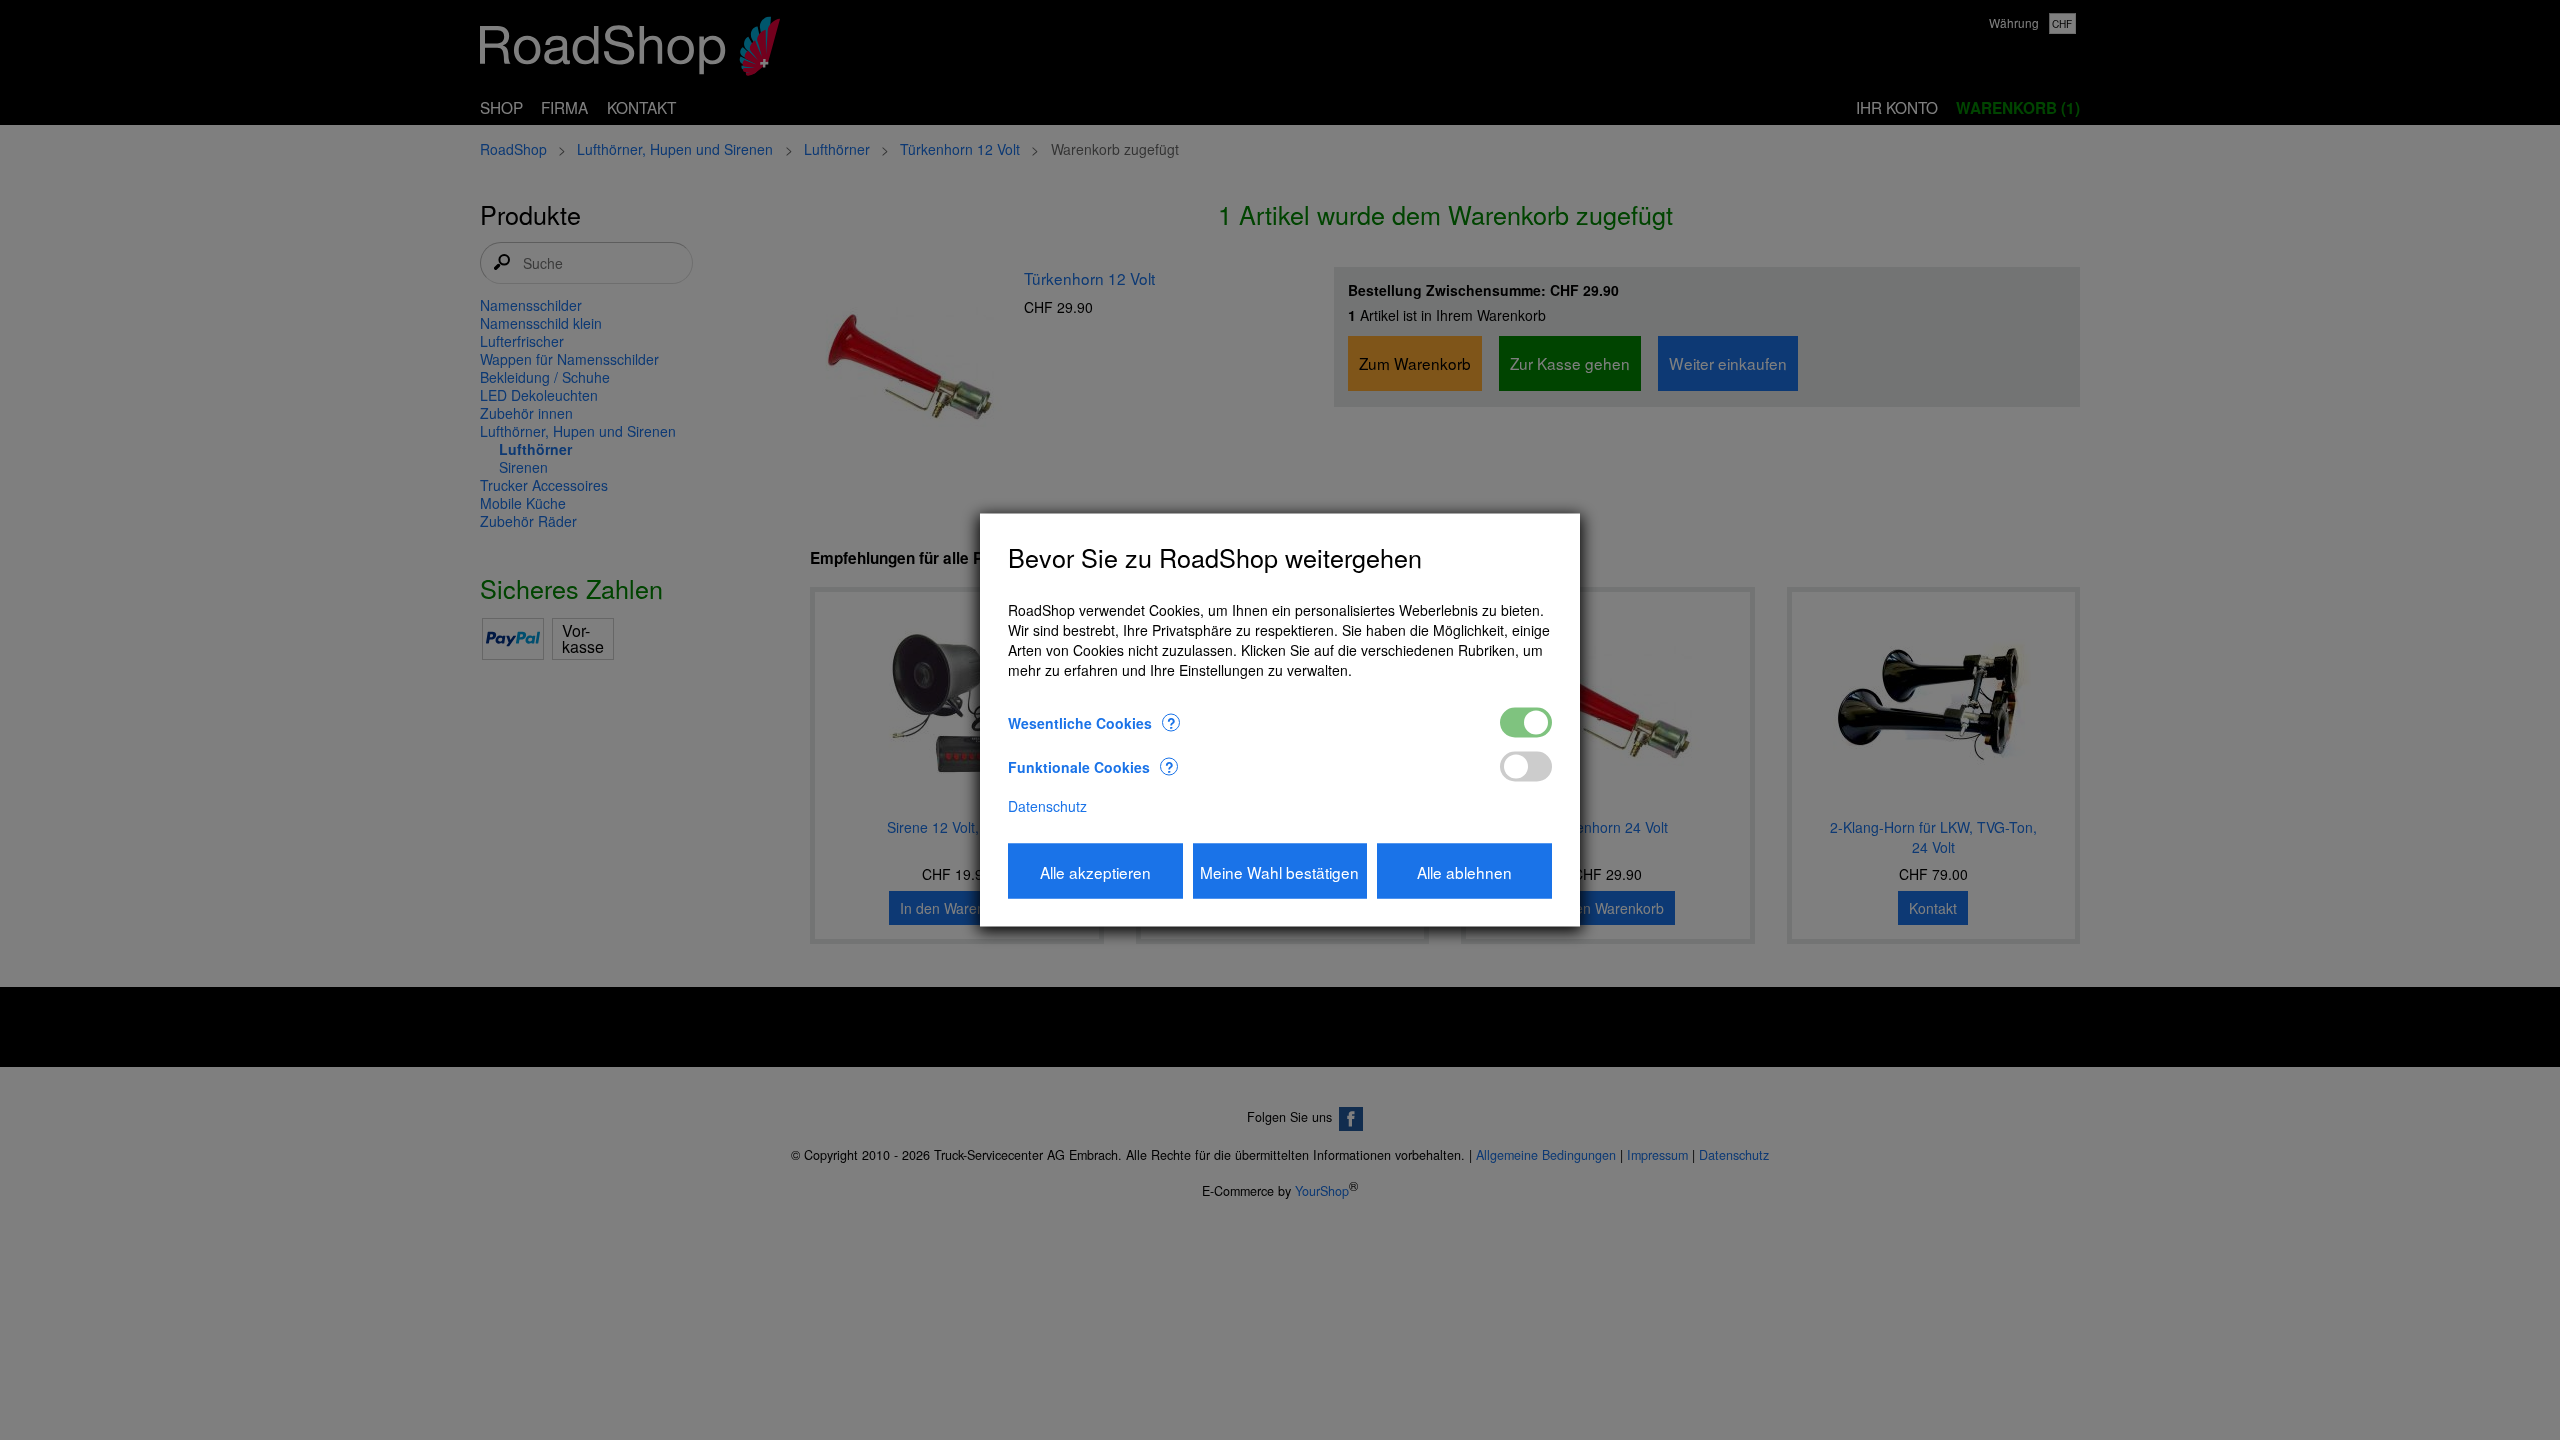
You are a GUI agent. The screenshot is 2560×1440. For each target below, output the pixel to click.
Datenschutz (1047, 806)
